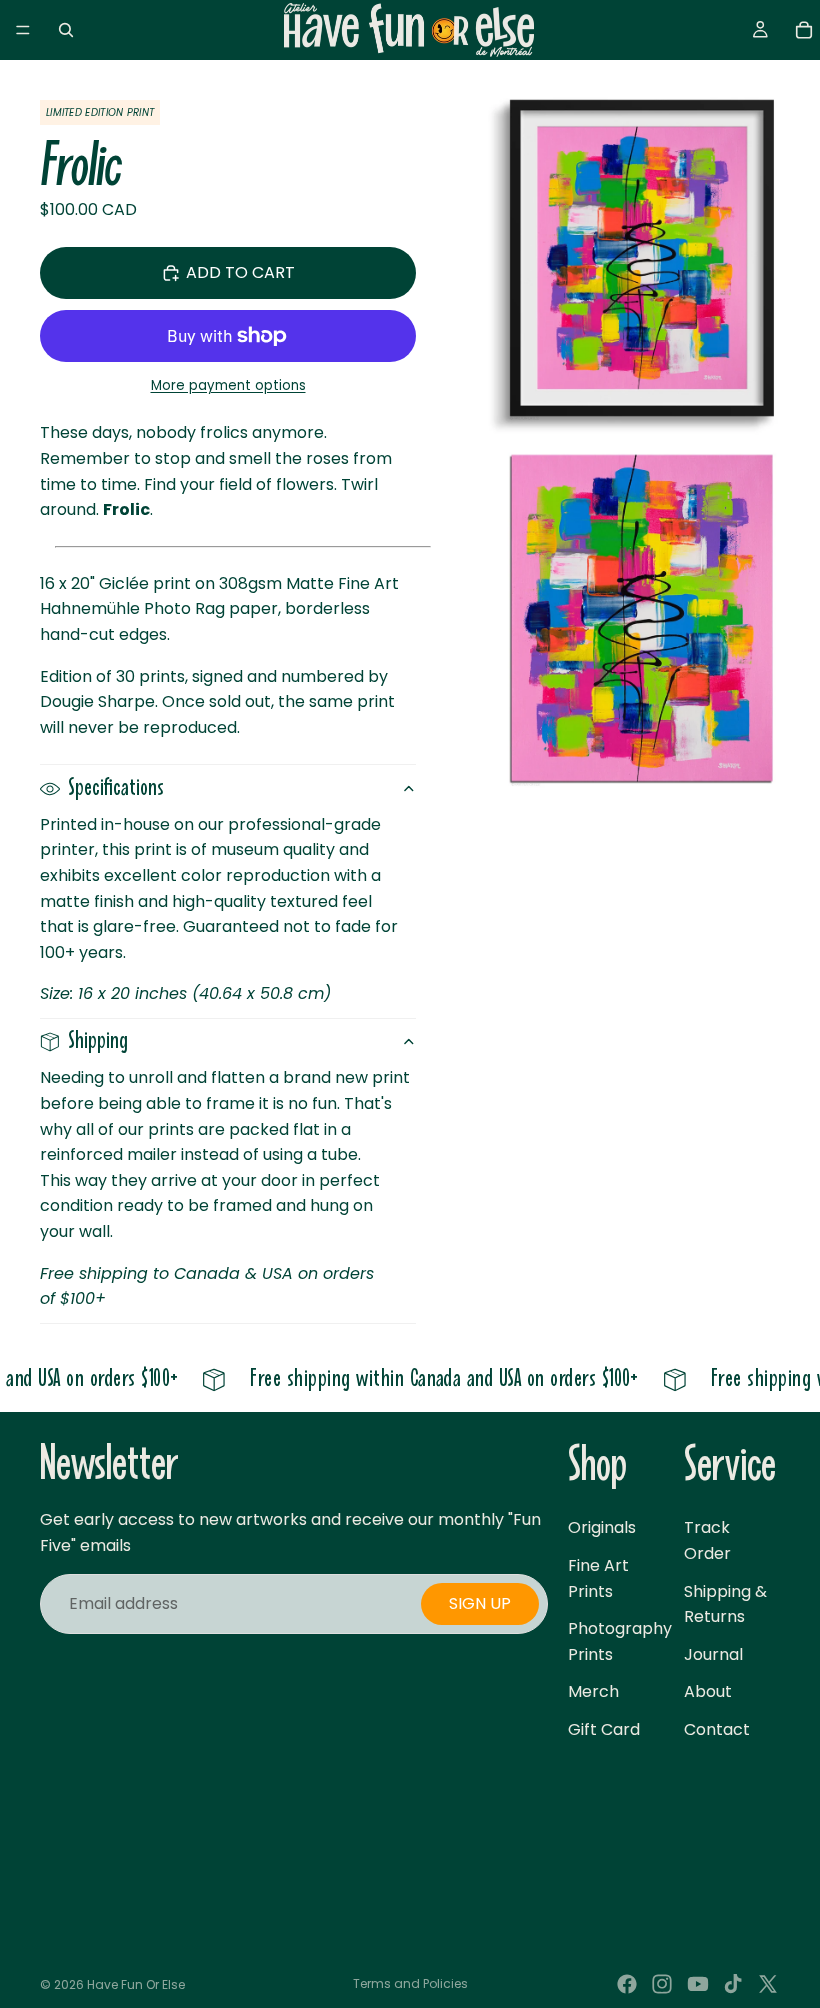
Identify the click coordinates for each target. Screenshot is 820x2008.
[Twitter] (768, 1984)
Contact (717, 1729)
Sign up (480, 1603)
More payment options (228, 385)
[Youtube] (698, 1984)
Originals (602, 1527)
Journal (713, 1654)
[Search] (66, 30)
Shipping (98, 1041)
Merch (593, 1691)
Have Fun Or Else (136, 1984)
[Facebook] (627, 1984)
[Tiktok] (733, 1984)
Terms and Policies (410, 1983)
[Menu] (23, 30)
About (708, 1691)
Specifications (116, 788)
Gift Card (604, 1729)
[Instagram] (662, 1984)
